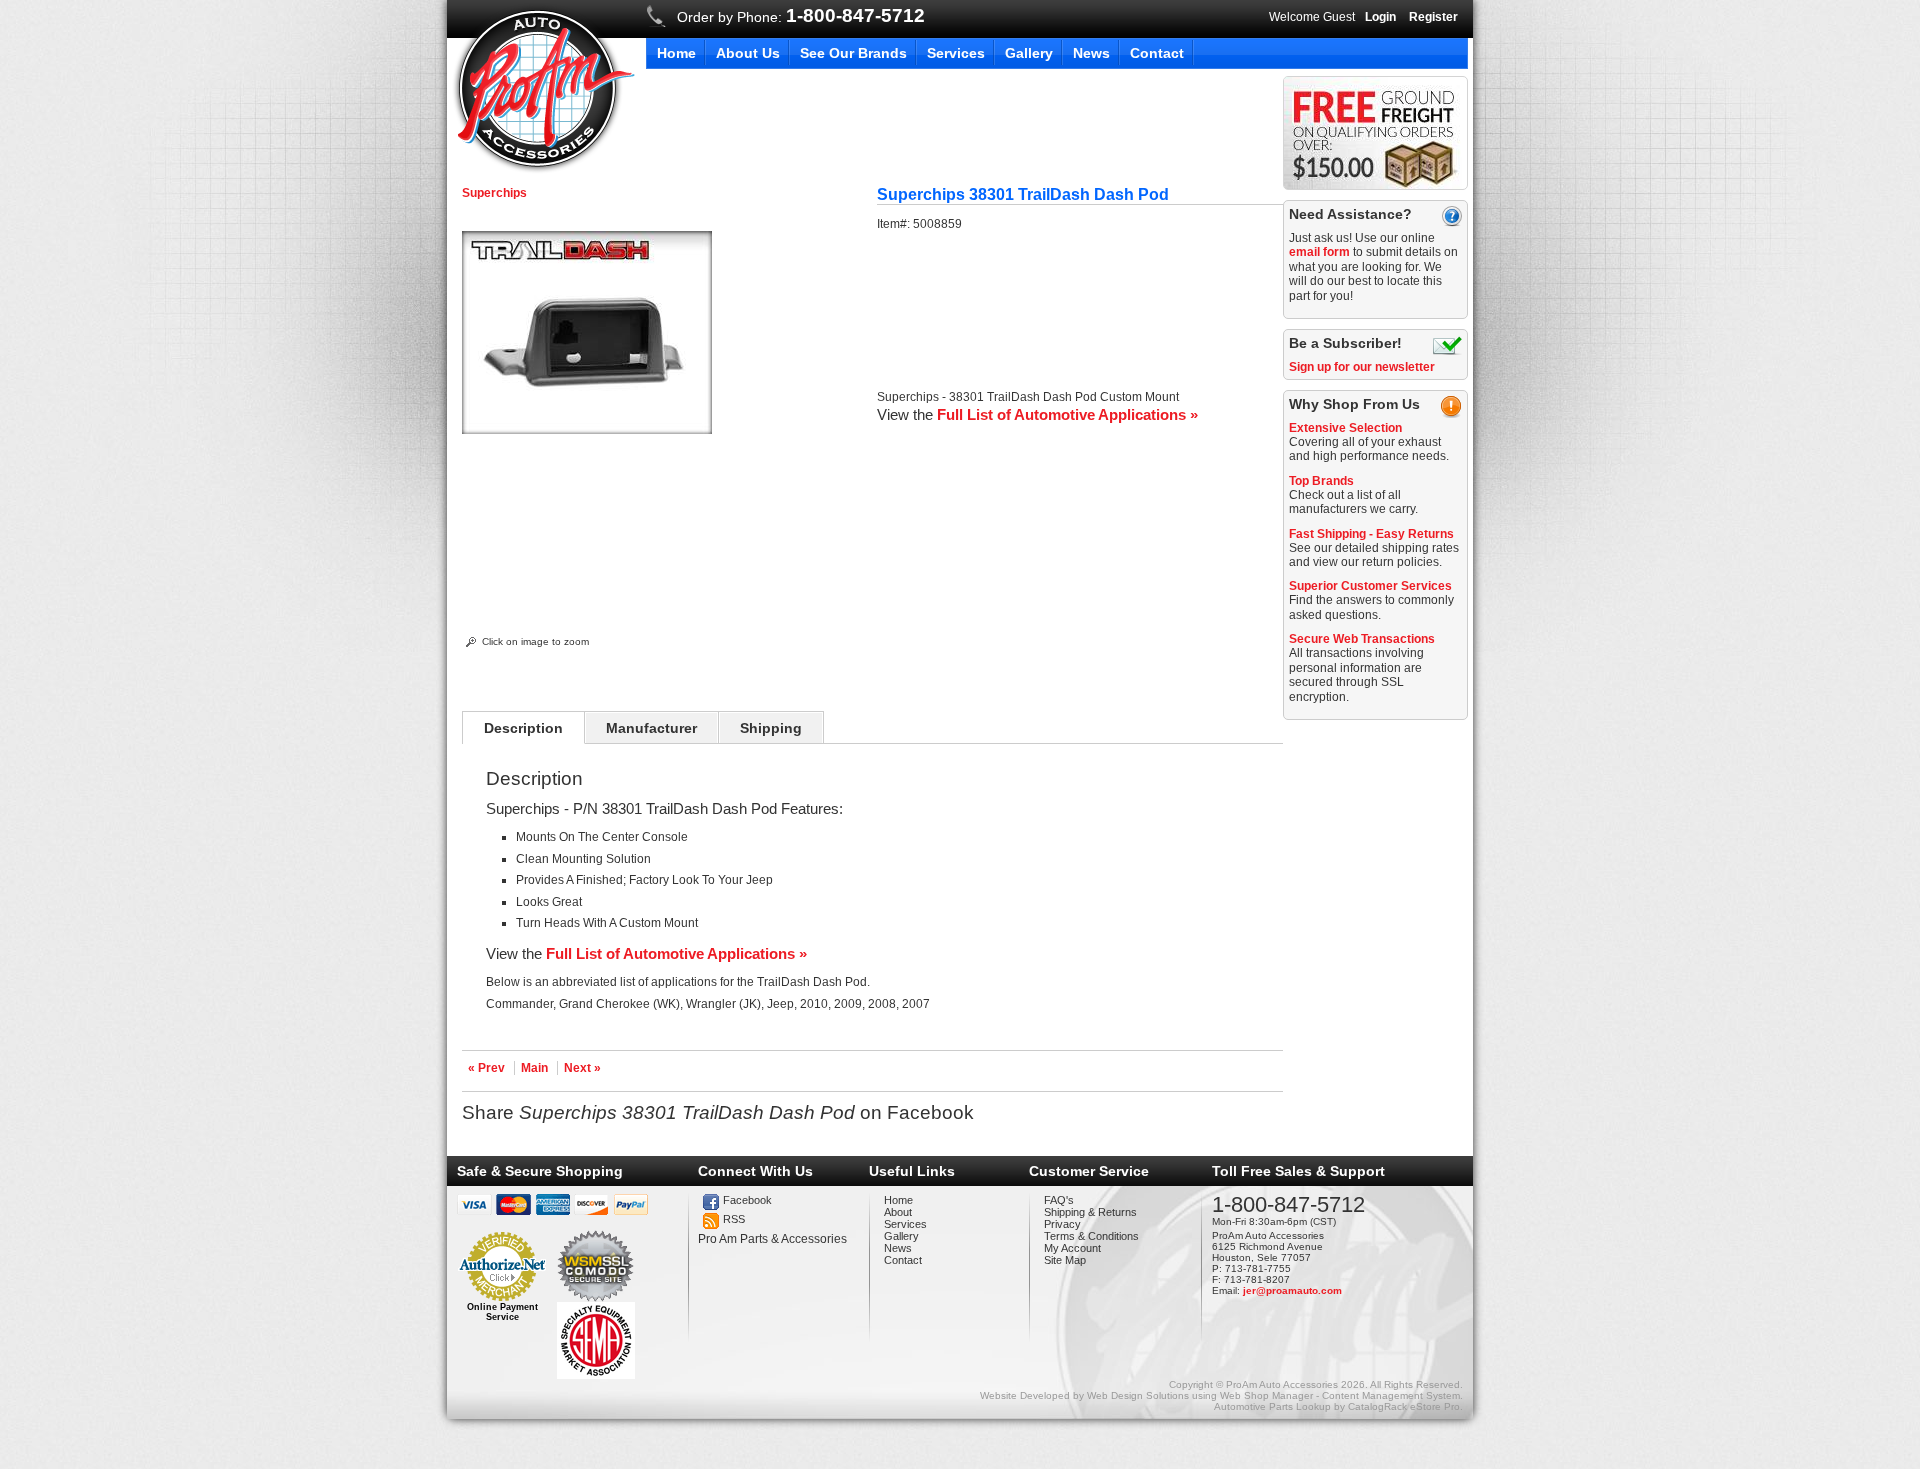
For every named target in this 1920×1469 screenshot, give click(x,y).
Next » (582, 1068)
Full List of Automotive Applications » (1067, 414)
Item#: (895, 224)
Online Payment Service (502, 1312)
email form (1319, 252)
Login (1380, 17)
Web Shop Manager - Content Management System (1340, 1395)
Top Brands (1321, 481)
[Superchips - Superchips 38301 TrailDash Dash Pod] (587, 430)
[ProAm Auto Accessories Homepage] (543, 88)
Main (534, 1068)
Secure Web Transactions (1362, 639)
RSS (734, 1219)
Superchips (494, 193)
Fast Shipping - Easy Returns (1371, 534)
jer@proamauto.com (1292, 1290)
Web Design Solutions (1138, 1395)
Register (1433, 17)
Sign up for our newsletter (1362, 367)
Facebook (747, 1200)
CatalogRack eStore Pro (1404, 1406)
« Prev (486, 1068)
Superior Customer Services (1370, 586)
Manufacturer (651, 728)
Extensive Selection (1345, 428)
